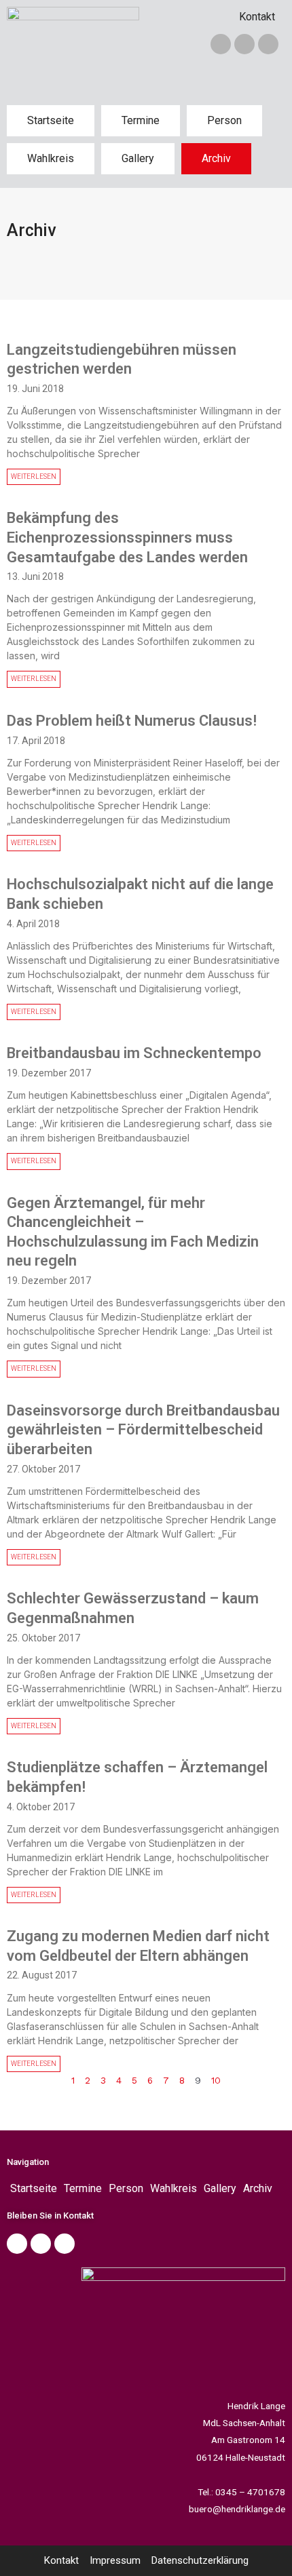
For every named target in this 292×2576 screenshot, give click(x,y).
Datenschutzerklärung (200, 2560)
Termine (141, 120)
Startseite (51, 120)
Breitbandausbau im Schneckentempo (134, 1053)
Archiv (216, 158)
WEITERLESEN (34, 476)
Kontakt (257, 17)
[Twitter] (244, 44)
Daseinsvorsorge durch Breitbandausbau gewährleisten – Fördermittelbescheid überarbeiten (143, 1430)
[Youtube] (65, 2244)
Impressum (115, 2560)
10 (216, 2080)
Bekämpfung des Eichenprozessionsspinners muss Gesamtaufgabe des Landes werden (127, 537)
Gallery (138, 158)
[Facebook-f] (221, 44)
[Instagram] (268, 44)
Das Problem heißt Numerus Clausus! (132, 721)
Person (224, 120)
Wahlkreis (51, 158)
